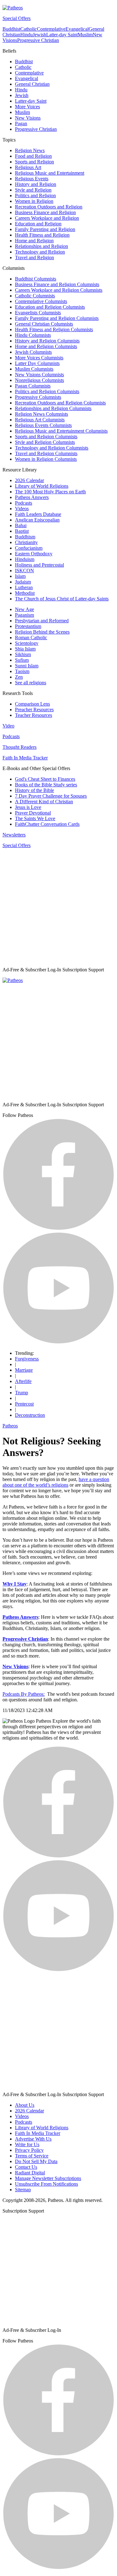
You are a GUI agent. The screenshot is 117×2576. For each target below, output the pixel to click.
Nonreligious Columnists (39, 380)
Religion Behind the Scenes (42, 632)
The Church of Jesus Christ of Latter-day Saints (62, 599)
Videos (22, 509)
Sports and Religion (34, 162)
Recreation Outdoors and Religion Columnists (60, 403)
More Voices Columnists (39, 358)
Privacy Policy (29, 2150)
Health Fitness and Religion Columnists (54, 329)
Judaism (23, 582)
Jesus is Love (28, 807)
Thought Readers (19, 747)
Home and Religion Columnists (46, 346)
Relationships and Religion (41, 246)
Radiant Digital (30, 2173)
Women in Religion (34, 201)
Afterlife (23, 1381)
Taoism (22, 671)
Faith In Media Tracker (25, 758)
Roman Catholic (31, 638)
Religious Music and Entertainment (50, 173)
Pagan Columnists (33, 386)
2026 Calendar (29, 480)
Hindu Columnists (33, 335)
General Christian (32, 84)
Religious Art (28, 167)
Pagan (21, 123)
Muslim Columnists (34, 369)
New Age (24, 609)
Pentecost (24, 1404)
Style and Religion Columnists (45, 442)
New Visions (28, 118)
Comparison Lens (32, 704)
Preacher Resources (34, 710)
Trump (22, 1393)
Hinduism (25, 559)
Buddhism (25, 537)
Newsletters (14, 835)
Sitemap (23, 2190)
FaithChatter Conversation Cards (47, 824)
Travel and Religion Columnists (46, 453)
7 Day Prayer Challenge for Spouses (51, 796)
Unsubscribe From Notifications (46, 2184)
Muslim (85, 35)
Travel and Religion (34, 257)
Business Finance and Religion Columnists (57, 284)
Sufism (22, 660)
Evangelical (77, 29)
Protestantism (28, 626)
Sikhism (23, 654)
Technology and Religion (40, 252)
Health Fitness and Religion (42, 235)
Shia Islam (25, 649)
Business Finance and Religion (45, 212)
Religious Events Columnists (43, 425)
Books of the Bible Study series (46, 785)
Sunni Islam (27, 666)
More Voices (27, 107)
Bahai (21, 525)
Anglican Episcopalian (37, 520)
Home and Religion (34, 241)
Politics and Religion (35, 195)
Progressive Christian (38, 40)
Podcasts (24, 503)
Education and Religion (38, 224)
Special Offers (17, 18)
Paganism (24, 615)
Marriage (24, 1370)
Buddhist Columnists (36, 279)
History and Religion (36, 184)
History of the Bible (34, 790)
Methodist (25, 593)
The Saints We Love (35, 818)
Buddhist (11, 29)
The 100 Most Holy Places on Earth (50, 492)
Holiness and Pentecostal (39, 565)
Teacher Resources (34, 715)
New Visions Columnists (39, 375)
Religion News (30, 150)
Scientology (27, 643)
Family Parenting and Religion (45, 229)
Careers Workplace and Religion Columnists (59, 290)
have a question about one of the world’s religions (56, 1482)
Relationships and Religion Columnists (53, 408)
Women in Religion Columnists (46, 459)
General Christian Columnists (44, 324)
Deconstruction (30, 1415)
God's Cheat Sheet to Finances (45, 779)
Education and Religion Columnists (50, 307)
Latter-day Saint (62, 35)
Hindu (27, 35)
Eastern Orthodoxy (34, 554)
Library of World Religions (42, 486)
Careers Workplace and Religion (47, 218)
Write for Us (27, 2144)
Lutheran (24, 587)
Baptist (22, 531)
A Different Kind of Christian (44, 802)
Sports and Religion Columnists (46, 437)
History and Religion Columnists (47, 341)
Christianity (26, 542)
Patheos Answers (32, 497)
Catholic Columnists (35, 296)
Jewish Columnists (33, 352)
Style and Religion (33, 190)
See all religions (31, 683)
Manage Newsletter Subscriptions (48, 2178)
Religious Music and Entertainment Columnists (61, 431)
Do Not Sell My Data (36, 2161)
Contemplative (51, 29)
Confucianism (29, 548)
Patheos (10, 1426)
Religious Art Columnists (40, 420)
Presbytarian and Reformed (42, 621)
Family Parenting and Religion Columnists (57, 318)
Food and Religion (33, 156)
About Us (25, 2105)
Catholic (29, 29)
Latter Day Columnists (37, 363)
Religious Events (32, 179)
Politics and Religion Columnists (47, 391)
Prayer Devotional (33, 813)
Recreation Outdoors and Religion (49, 207)
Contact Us (26, 2167)
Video (8, 726)
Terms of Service (32, 2156)
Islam (20, 576)
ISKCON (24, 571)
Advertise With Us (33, 2139)
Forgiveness (27, 1359)
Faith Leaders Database (38, 514)
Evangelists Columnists (38, 313)
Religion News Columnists (41, 414)
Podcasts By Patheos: (24, 1694)
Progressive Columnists (38, 397)
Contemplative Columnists (41, 301)
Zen (19, 677)
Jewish (39, 35)
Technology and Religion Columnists (52, 448)
